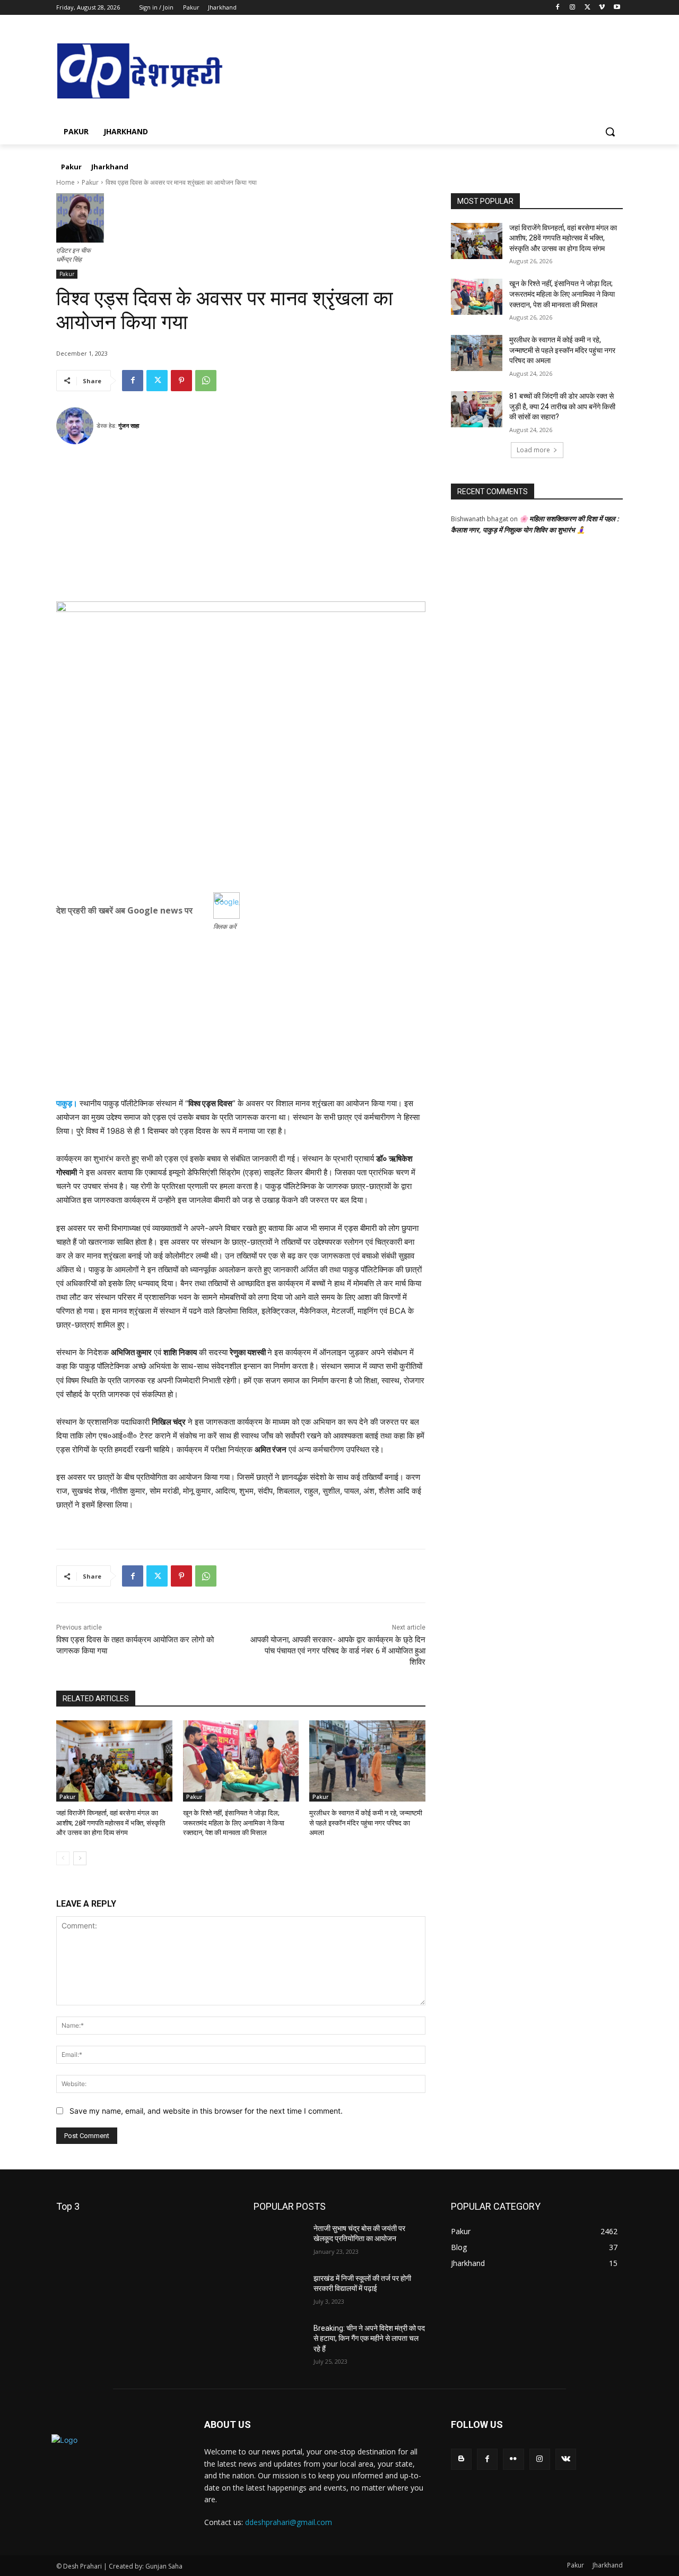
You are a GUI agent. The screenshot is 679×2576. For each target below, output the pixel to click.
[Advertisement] (241, 527)
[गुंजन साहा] (76, 426)
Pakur (90, 182)
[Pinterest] (181, 381)
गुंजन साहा (129, 425)
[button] (610, 132)
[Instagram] (573, 8)
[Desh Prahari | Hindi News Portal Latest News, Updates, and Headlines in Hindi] (141, 72)
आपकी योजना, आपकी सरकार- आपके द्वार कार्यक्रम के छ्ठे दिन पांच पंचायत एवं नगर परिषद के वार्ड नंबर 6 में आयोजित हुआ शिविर (338, 1651)
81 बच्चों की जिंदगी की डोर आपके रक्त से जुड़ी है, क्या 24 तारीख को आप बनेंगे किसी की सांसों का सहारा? (562, 406)
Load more (533, 450)
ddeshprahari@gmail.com (289, 2522)
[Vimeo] (602, 8)
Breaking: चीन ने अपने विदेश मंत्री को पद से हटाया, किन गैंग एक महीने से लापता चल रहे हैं (369, 2338)
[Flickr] (513, 2459)
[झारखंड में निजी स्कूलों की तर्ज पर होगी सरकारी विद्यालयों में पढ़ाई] (279, 2291)
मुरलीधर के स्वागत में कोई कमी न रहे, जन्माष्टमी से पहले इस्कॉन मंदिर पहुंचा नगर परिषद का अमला (366, 1823)
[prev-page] (63, 1858)
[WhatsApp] (206, 381)
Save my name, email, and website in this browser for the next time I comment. (206, 2111)
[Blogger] (461, 2459)
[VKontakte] (566, 2459)
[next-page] (80, 1858)
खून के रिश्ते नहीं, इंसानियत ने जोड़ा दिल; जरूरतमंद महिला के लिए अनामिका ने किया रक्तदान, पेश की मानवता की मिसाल (234, 1823)
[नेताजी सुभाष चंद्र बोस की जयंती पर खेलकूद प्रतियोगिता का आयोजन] (279, 2242)
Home (66, 182)
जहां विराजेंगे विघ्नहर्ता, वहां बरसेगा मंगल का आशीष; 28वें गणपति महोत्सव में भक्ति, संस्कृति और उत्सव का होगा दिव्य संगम (111, 1823)
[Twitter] (587, 8)
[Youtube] (617, 8)
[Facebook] (558, 8)
